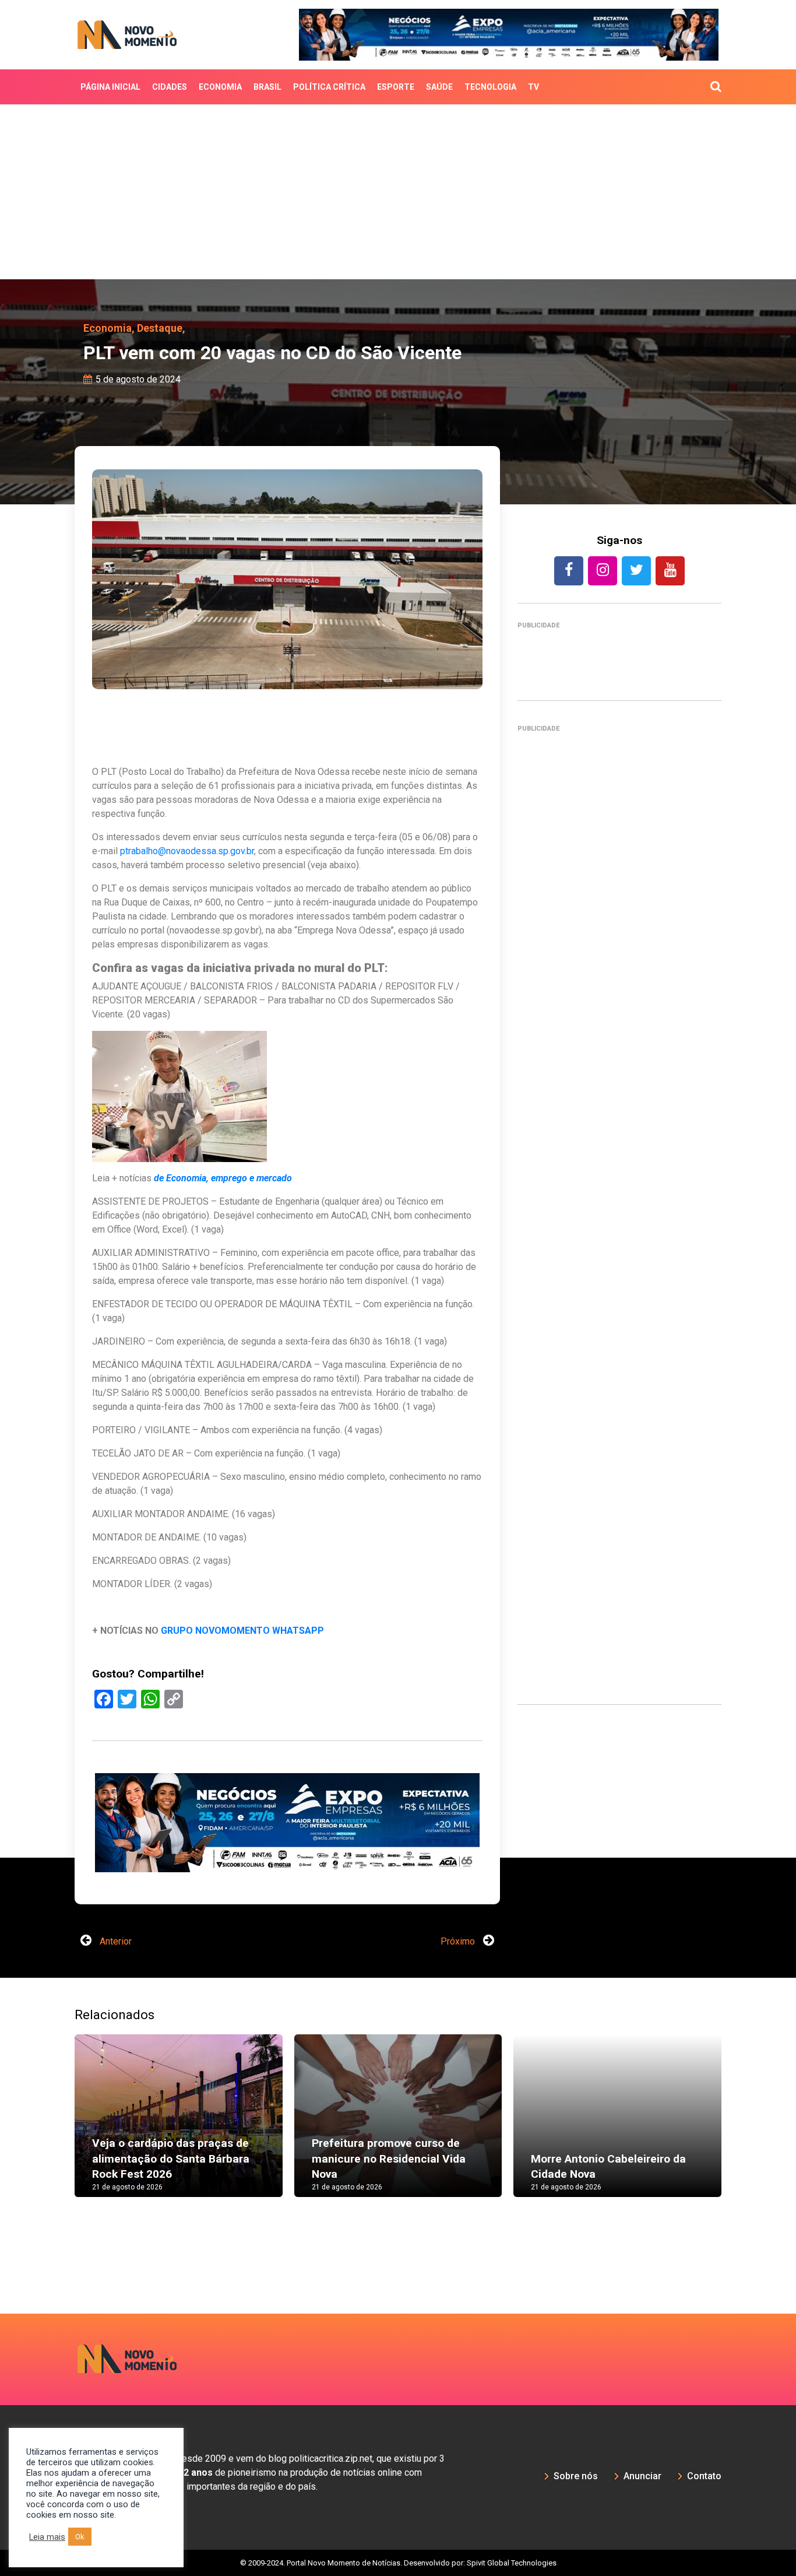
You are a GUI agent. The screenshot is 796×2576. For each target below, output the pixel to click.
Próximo (459, 1941)
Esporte (396, 87)
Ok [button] (80, 2537)
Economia (220, 87)
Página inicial (110, 87)
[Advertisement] (398, 192)
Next (739, 2127)
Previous (57, 2127)
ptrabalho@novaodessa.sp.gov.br (187, 851)
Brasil (267, 87)
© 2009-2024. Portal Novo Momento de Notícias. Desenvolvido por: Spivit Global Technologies (398, 2563)
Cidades (170, 87)
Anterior (115, 1941)
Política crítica (329, 87)
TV (533, 87)
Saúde (439, 87)
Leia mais (47, 2537)
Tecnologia (490, 87)
